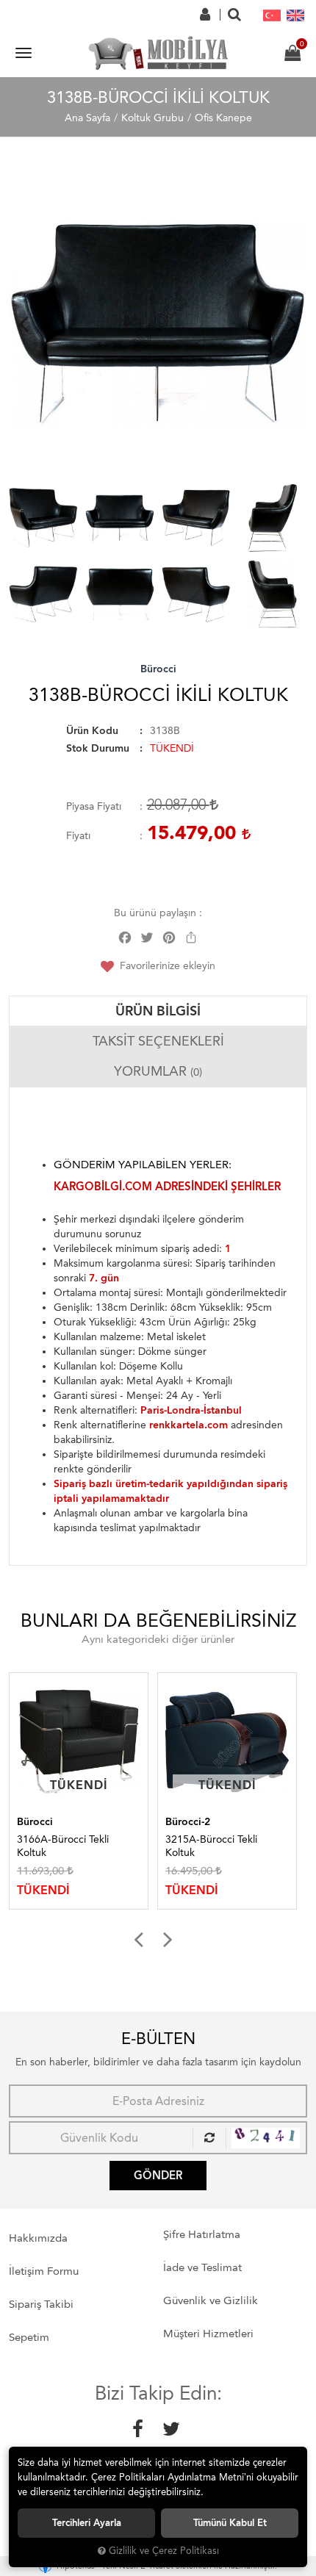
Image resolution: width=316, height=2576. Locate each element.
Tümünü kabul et (230, 2523)
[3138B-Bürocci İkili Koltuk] (159, 323)
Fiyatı (78, 836)
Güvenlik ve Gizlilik (211, 2300)
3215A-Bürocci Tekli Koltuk (65, 1846)
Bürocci (158, 669)
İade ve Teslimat (202, 2267)
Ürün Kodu (92, 731)
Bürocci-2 (42, 1822)
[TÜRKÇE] (272, 15)
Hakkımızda (38, 2238)
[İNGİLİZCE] (295, 15)
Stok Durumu (98, 748)
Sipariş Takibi (41, 2304)
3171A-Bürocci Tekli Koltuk (213, 1846)
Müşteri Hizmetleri (208, 2334)
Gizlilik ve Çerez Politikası (164, 2551)
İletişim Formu (44, 2271)
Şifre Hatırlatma (202, 2234)
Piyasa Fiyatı (94, 806)
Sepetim (29, 2337)
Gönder (158, 2176)
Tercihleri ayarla (87, 2523)
